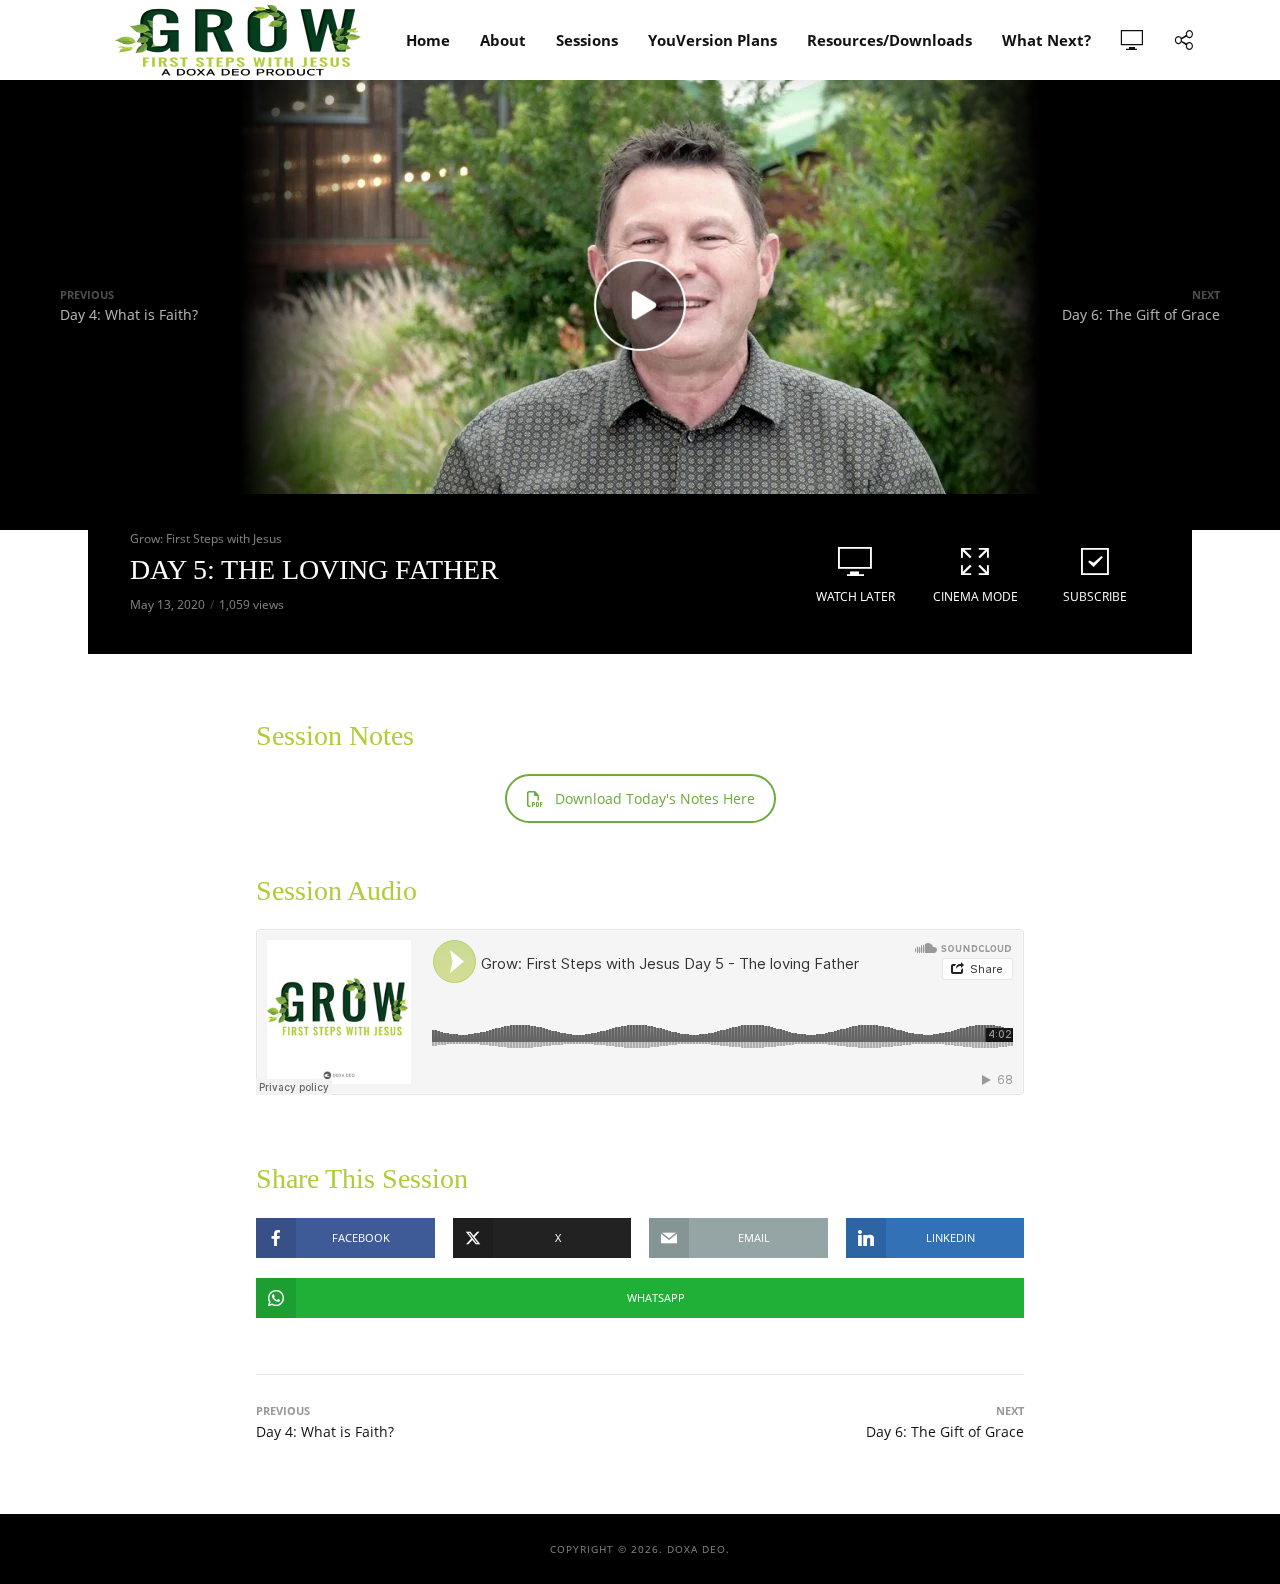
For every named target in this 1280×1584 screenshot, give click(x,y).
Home (428, 40)
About (503, 40)
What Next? (1046, 40)
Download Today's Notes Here (655, 798)
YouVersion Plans (712, 40)
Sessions (587, 40)
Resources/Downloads (889, 40)
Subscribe (1095, 596)
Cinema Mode (975, 596)
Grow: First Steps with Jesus (206, 538)
